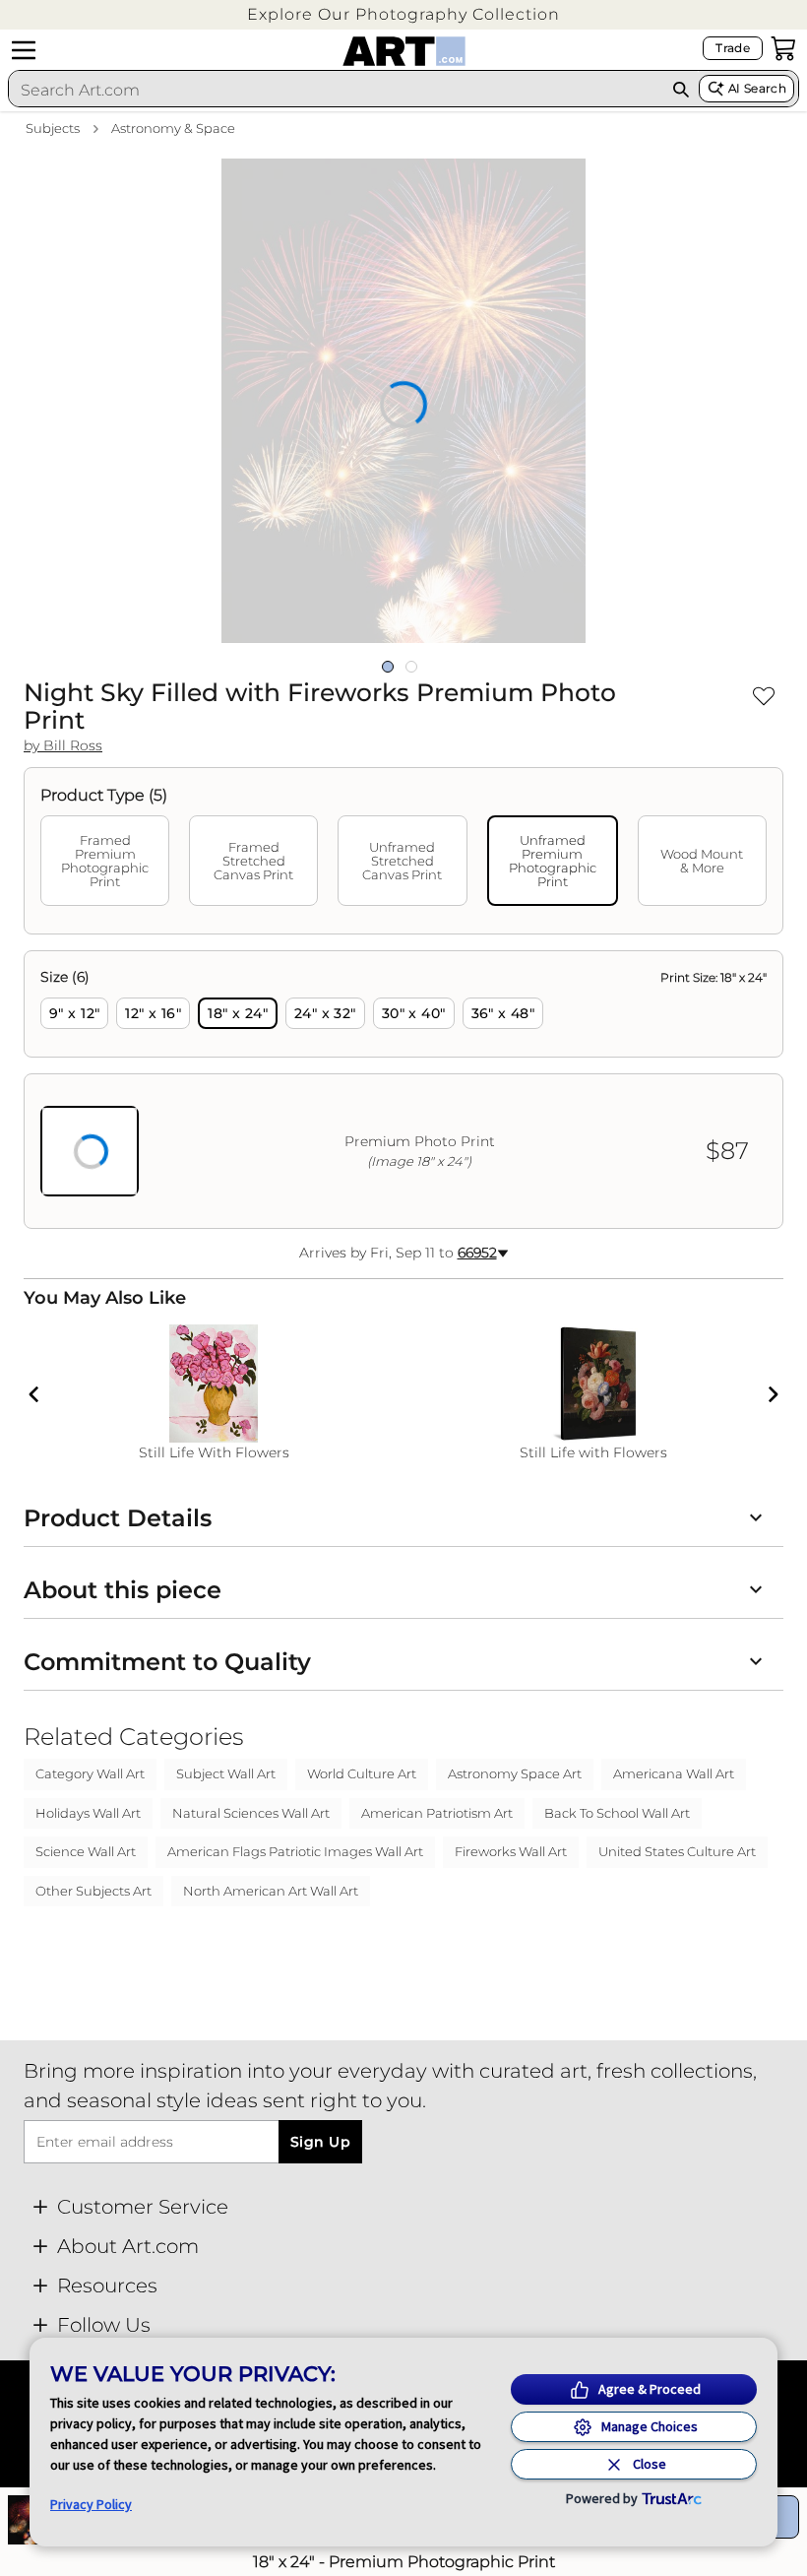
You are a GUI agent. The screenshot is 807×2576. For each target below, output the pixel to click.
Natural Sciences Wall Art (251, 1813)
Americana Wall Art (674, 1773)
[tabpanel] (403, 1090)
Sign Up (320, 2142)
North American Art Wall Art (271, 1891)
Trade (733, 48)
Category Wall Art (90, 1773)
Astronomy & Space (173, 128)
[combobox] (336, 90)
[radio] (74, 1013)
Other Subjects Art (93, 1891)
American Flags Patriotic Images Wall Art (295, 1851)
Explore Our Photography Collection (403, 14)
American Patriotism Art (437, 1813)
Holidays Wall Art (88, 1813)
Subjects (53, 128)
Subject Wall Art (226, 1773)
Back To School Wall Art (617, 1813)
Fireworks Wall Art (511, 1851)
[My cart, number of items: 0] (783, 48)
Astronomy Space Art (515, 1773)
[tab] (105, 861)
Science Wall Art (86, 1851)
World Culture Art (362, 1773)
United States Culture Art (677, 1851)
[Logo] (404, 51)
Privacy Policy (91, 2504)
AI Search (757, 88)
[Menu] (24, 50)
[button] (403, 14)
